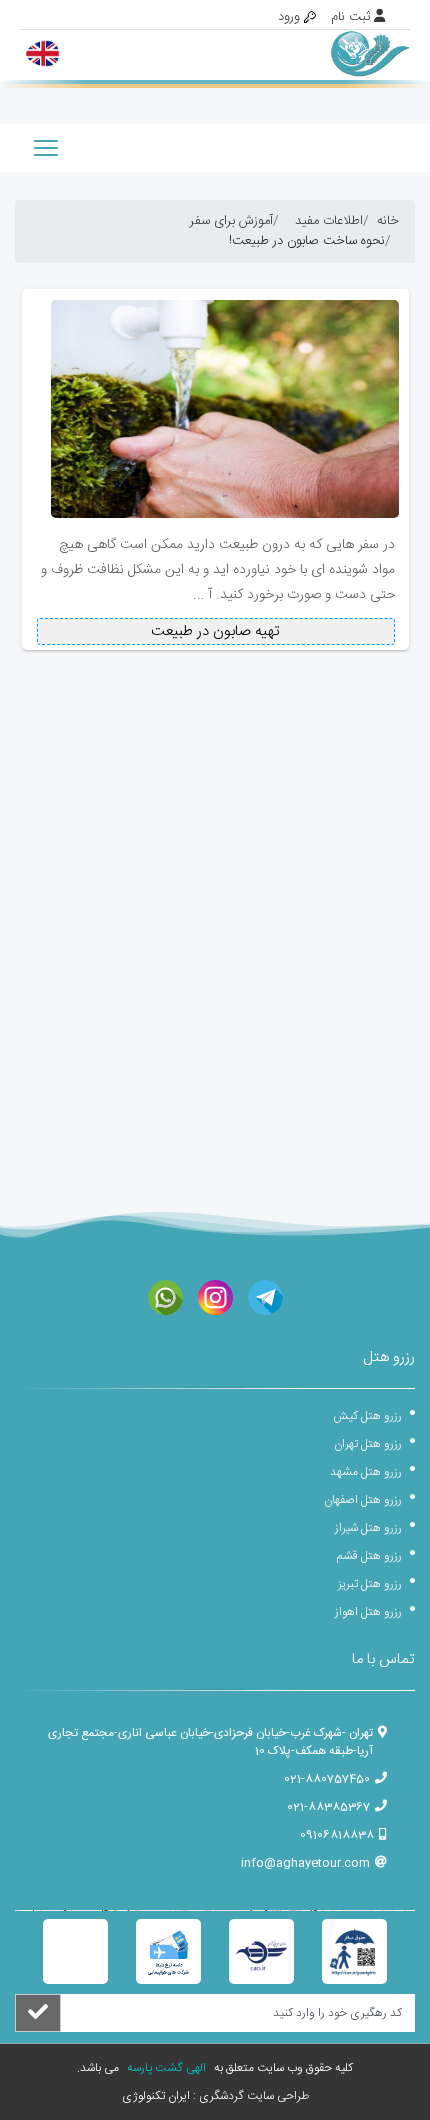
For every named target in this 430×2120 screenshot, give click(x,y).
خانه (388, 221)
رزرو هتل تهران (368, 1444)
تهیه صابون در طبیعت (215, 631)
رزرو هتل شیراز (368, 1528)
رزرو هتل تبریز (370, 1584)
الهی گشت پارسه (165, 2068)
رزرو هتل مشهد (366, 1472)
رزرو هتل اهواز (368, 1612)
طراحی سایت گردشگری (252, 2096)
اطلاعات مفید (329, 221)
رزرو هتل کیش (367, 1416)
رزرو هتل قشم (369, 1556)
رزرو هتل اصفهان (363, 1500)
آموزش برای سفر (231, 221)
